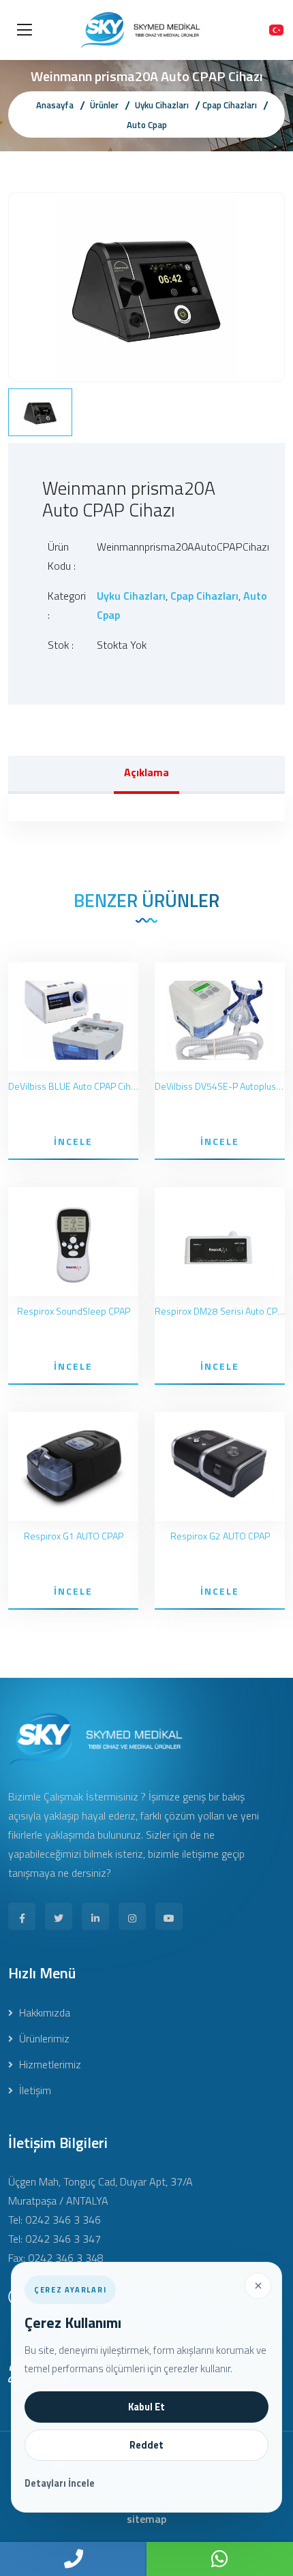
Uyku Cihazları (162, 105)
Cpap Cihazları (230, 105)
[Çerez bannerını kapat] (258, 2286)
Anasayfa (55, 105)
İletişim (34, 2090)
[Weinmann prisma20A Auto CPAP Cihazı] (146, 286)
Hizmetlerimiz (49, 2064)
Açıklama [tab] (146, 772)
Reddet (146, 2445)
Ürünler (104, 105)
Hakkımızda (43, 2012)
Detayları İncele (60, 2483)
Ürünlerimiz (43, 2038)
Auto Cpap (147, 125)
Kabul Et (146, 2407)
